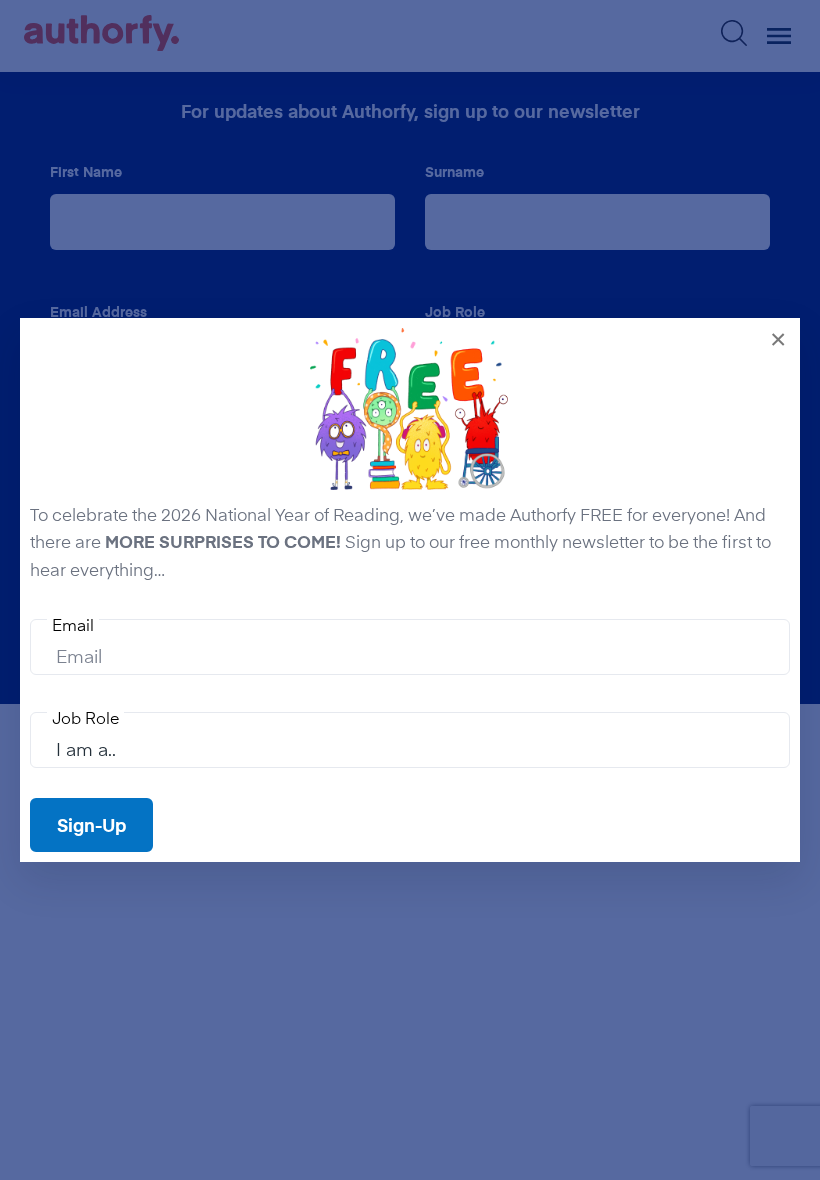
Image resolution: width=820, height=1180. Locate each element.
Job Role (85, 717)
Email (73, 624)
